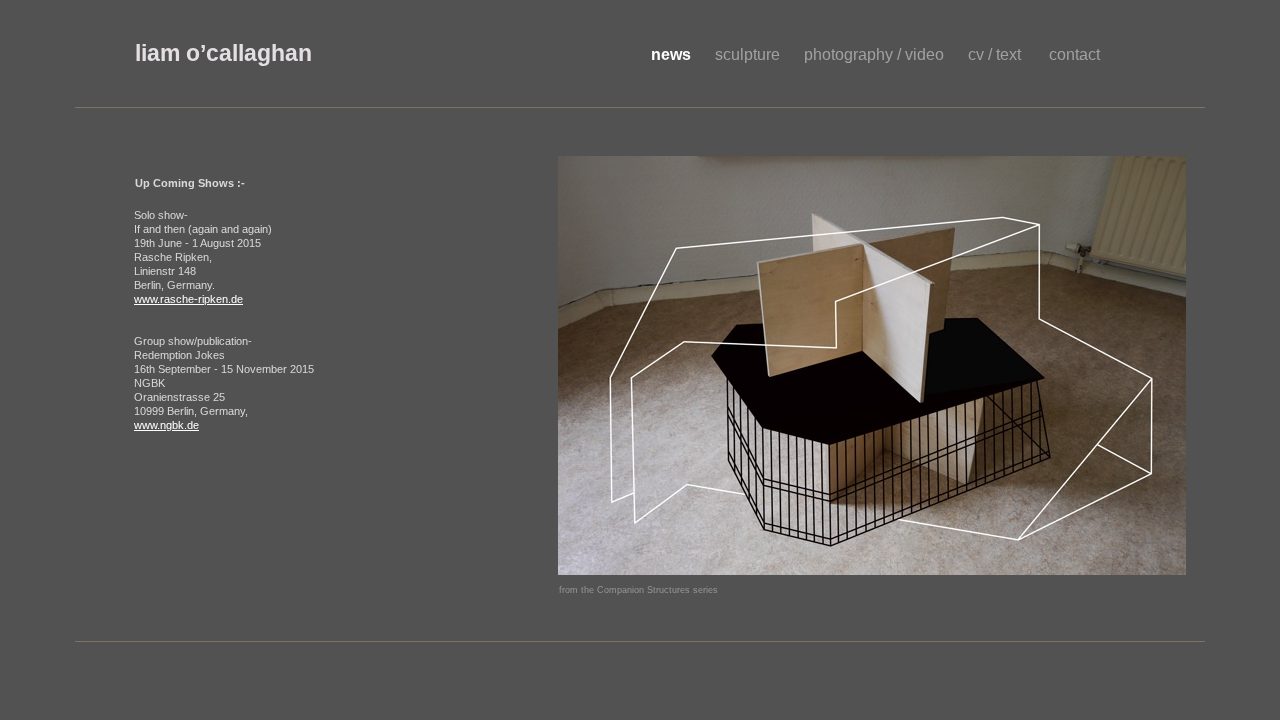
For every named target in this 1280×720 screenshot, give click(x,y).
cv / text (998, 54)
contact (1074, 54)
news (673, 54)
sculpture (749, 54)
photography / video (876, 54)
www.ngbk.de (166, 425)
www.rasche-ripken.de (188, 299)
